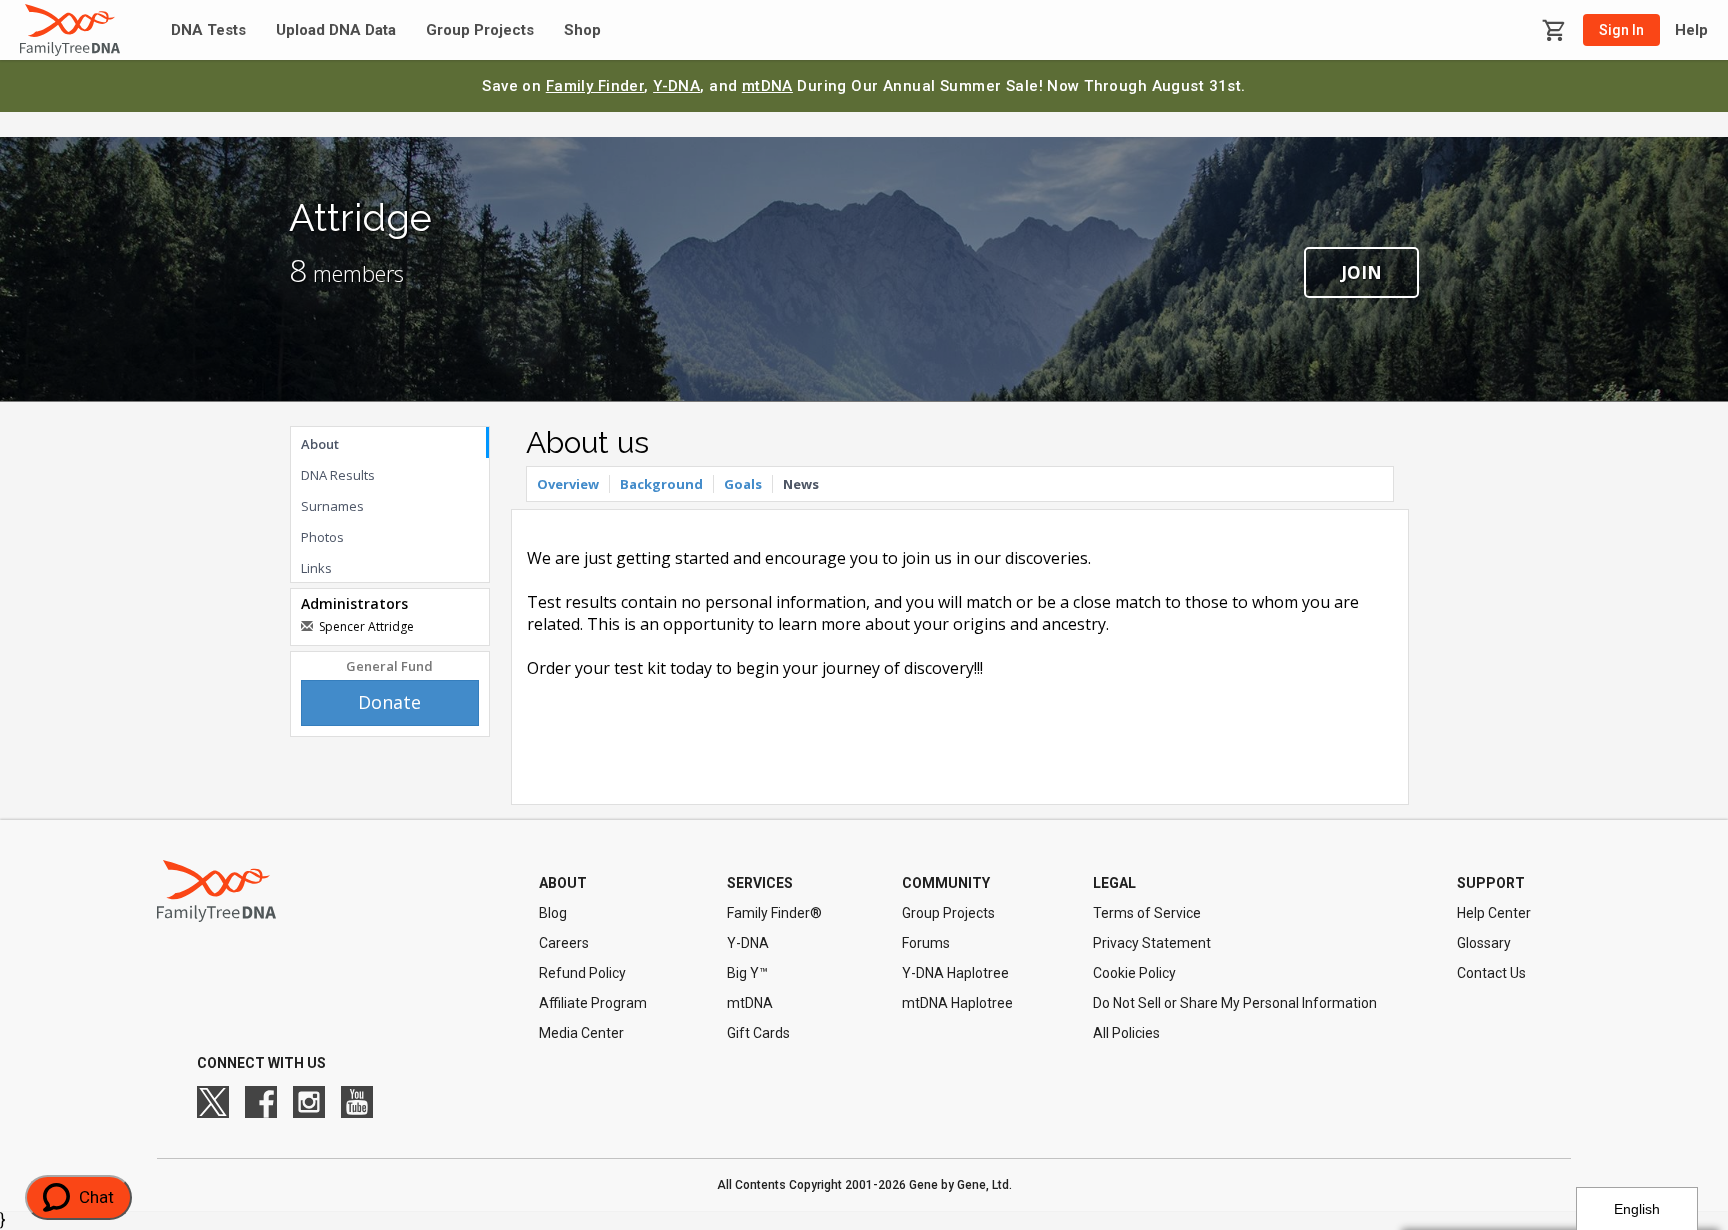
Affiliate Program (593, 1003)
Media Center (581, 1033)
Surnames (332, 506)
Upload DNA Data (336, 30)
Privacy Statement (1152, 943)
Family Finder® (774, 913)
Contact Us (1491, 973)
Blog (553, 913)
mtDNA (767, 86)
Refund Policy (582, 973)
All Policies (1126, 1033)
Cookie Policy (1134, 973)
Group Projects (480, 30)
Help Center (1494, 913)
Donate (389, 702)
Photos (322, 537)
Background (661, 484)
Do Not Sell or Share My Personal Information (1235, 1003)
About (320, 444)
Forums (926, 943)
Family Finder (595, 86)
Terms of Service (1147, 913)
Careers (564, 943)
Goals (743, 484)
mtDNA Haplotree (957, 1003)
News (801, 484)
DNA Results (338, 475)
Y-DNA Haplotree (955, 973)
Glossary (1484, 943)
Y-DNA (676, 86)
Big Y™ (747, 973)
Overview (568, 484)
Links (316, 568)
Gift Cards (758, 1033)
